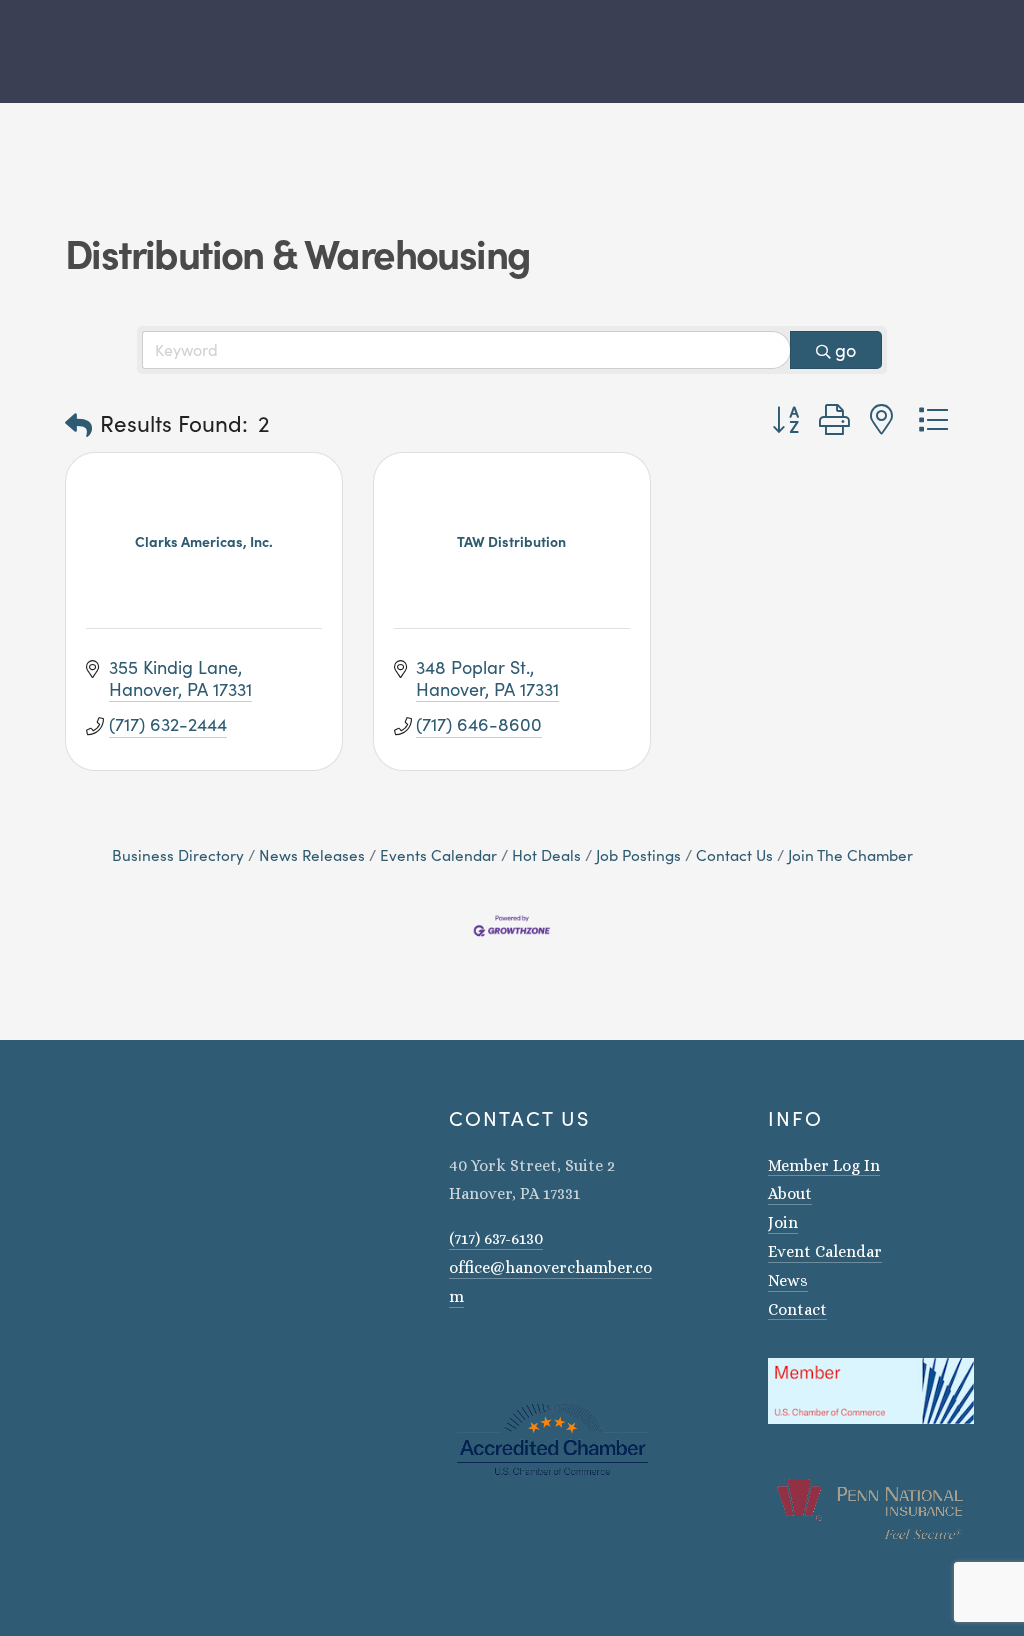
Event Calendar (825, 1251)
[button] (78, 424)
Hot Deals (546, 854)
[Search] (57, 51)
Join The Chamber (850, 854)
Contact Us (734, 854)
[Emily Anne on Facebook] (483, 1354)
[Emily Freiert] (509, 1354)
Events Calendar (438, 854)
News (788, 1280)
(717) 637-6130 (496, 1238)
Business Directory (178, 854)
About (790, 1193)
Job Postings (638, 854)
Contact (797, 1309)
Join (783, 1222)
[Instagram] (457, 1354)
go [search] (845, 350)
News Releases (312, 854)
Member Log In (824, 1165)
